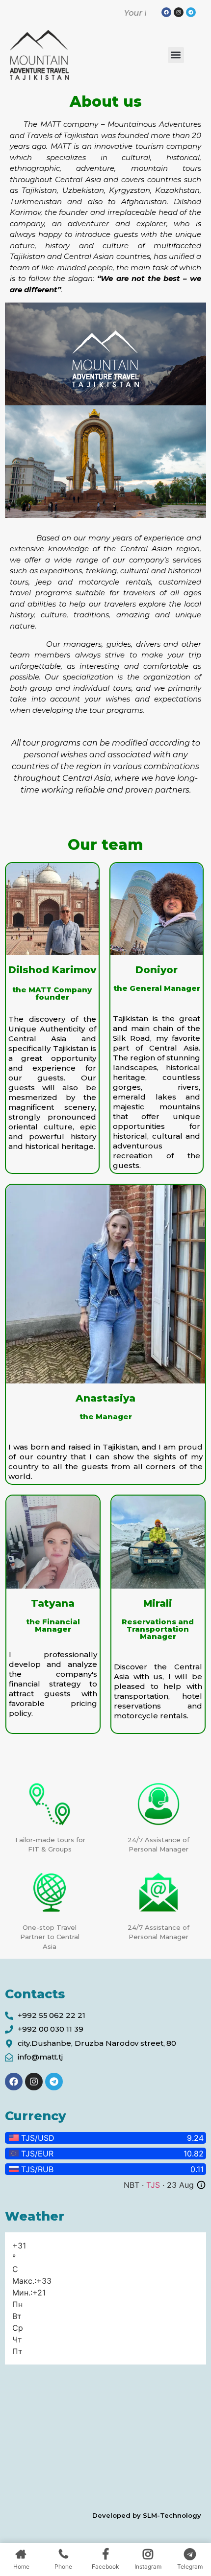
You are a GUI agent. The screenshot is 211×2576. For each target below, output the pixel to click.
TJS (153, 2185)
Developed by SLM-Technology (147, 2515)
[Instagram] (179, 12)
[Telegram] (54, 2082)
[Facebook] (166, 12)
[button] (176, 55)
